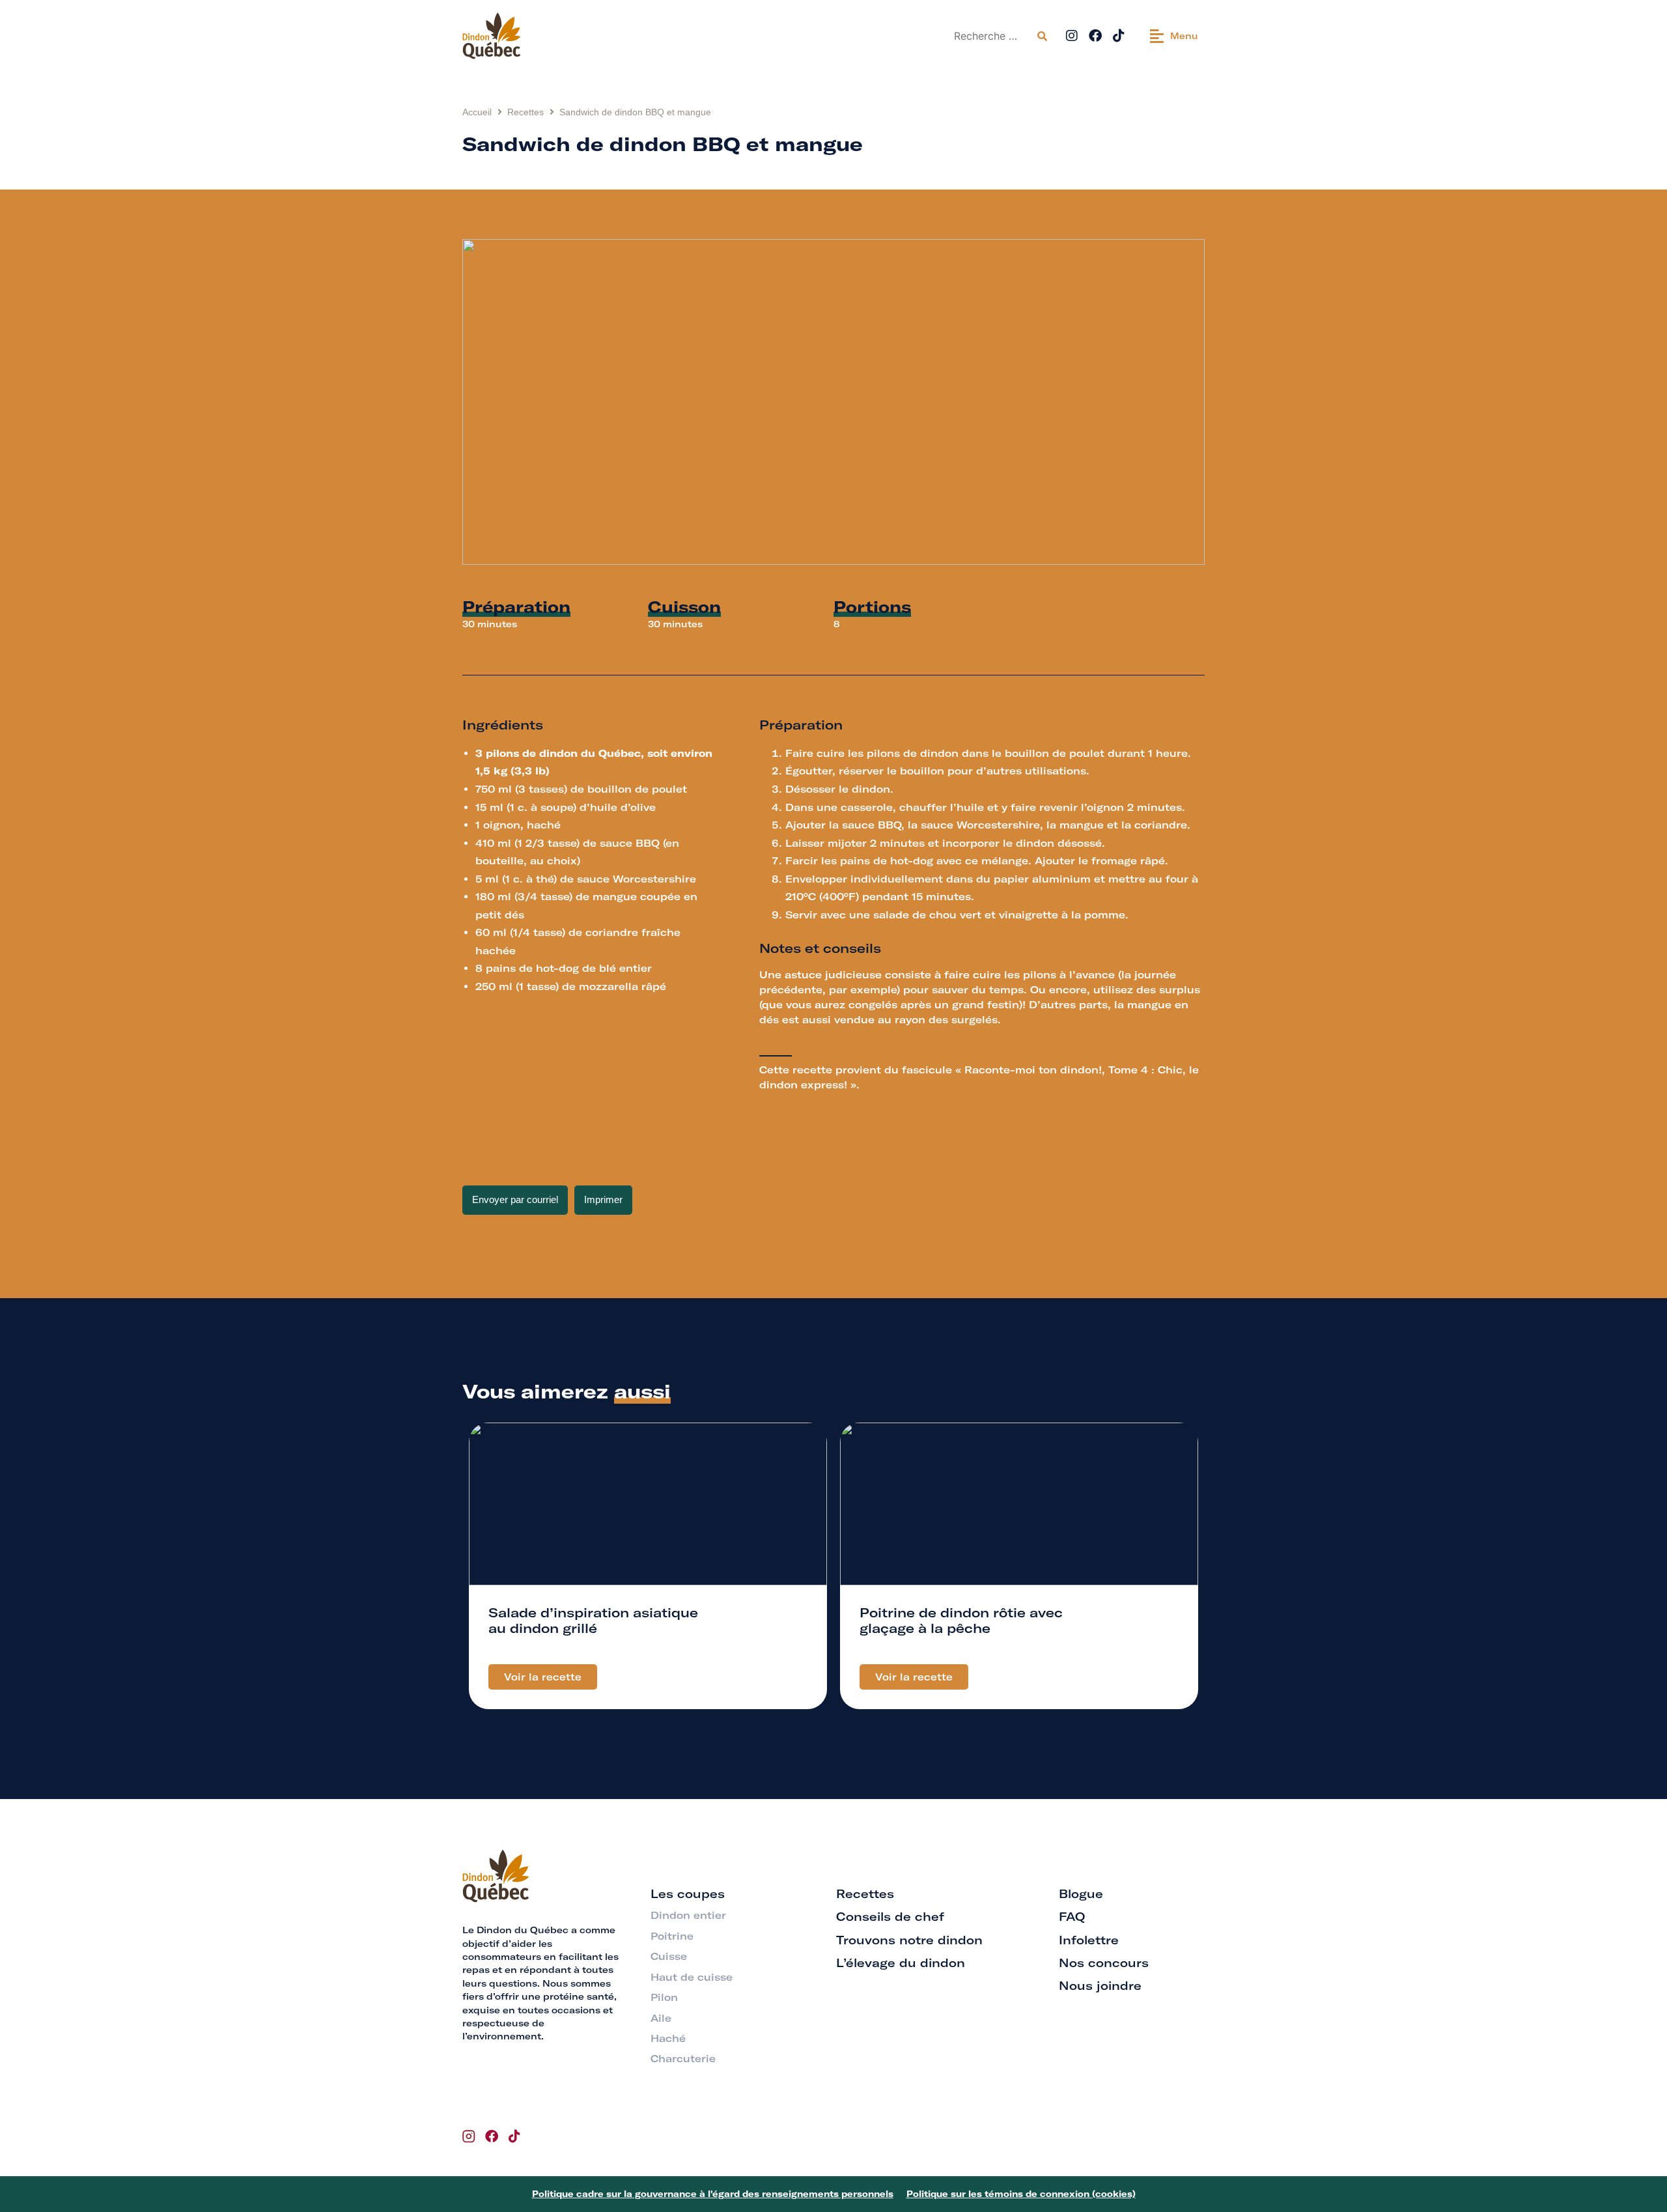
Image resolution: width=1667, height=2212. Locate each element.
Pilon (664, 1997)
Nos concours (1104, 1963)
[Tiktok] (1119, 36)
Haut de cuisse (692, 1977)
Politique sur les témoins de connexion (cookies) (1021, 2194)
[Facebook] (1095, 36)
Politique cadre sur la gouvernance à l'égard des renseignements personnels (713, 2194)
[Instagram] (1072, 36)
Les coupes (688, 1894)
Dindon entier (688, 1915)
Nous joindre (1100, 1986)
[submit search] (1042, 36)
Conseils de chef (890, 1917)
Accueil (477, 112)
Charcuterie (683, 2059)
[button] (1174, 36)
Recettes (525, 112)
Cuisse (669, 1956)
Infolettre (1089, 1940)
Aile (661, 2018)
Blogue (1081, 1894)
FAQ (1072, 1917)
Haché (668, 2038)
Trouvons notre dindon (909, 1940)
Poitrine (672, 1936)
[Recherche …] (990, 36)
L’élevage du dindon (901, 1963)
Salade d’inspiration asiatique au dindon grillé (593, 1620)
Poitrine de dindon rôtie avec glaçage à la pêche (961, 1620)
